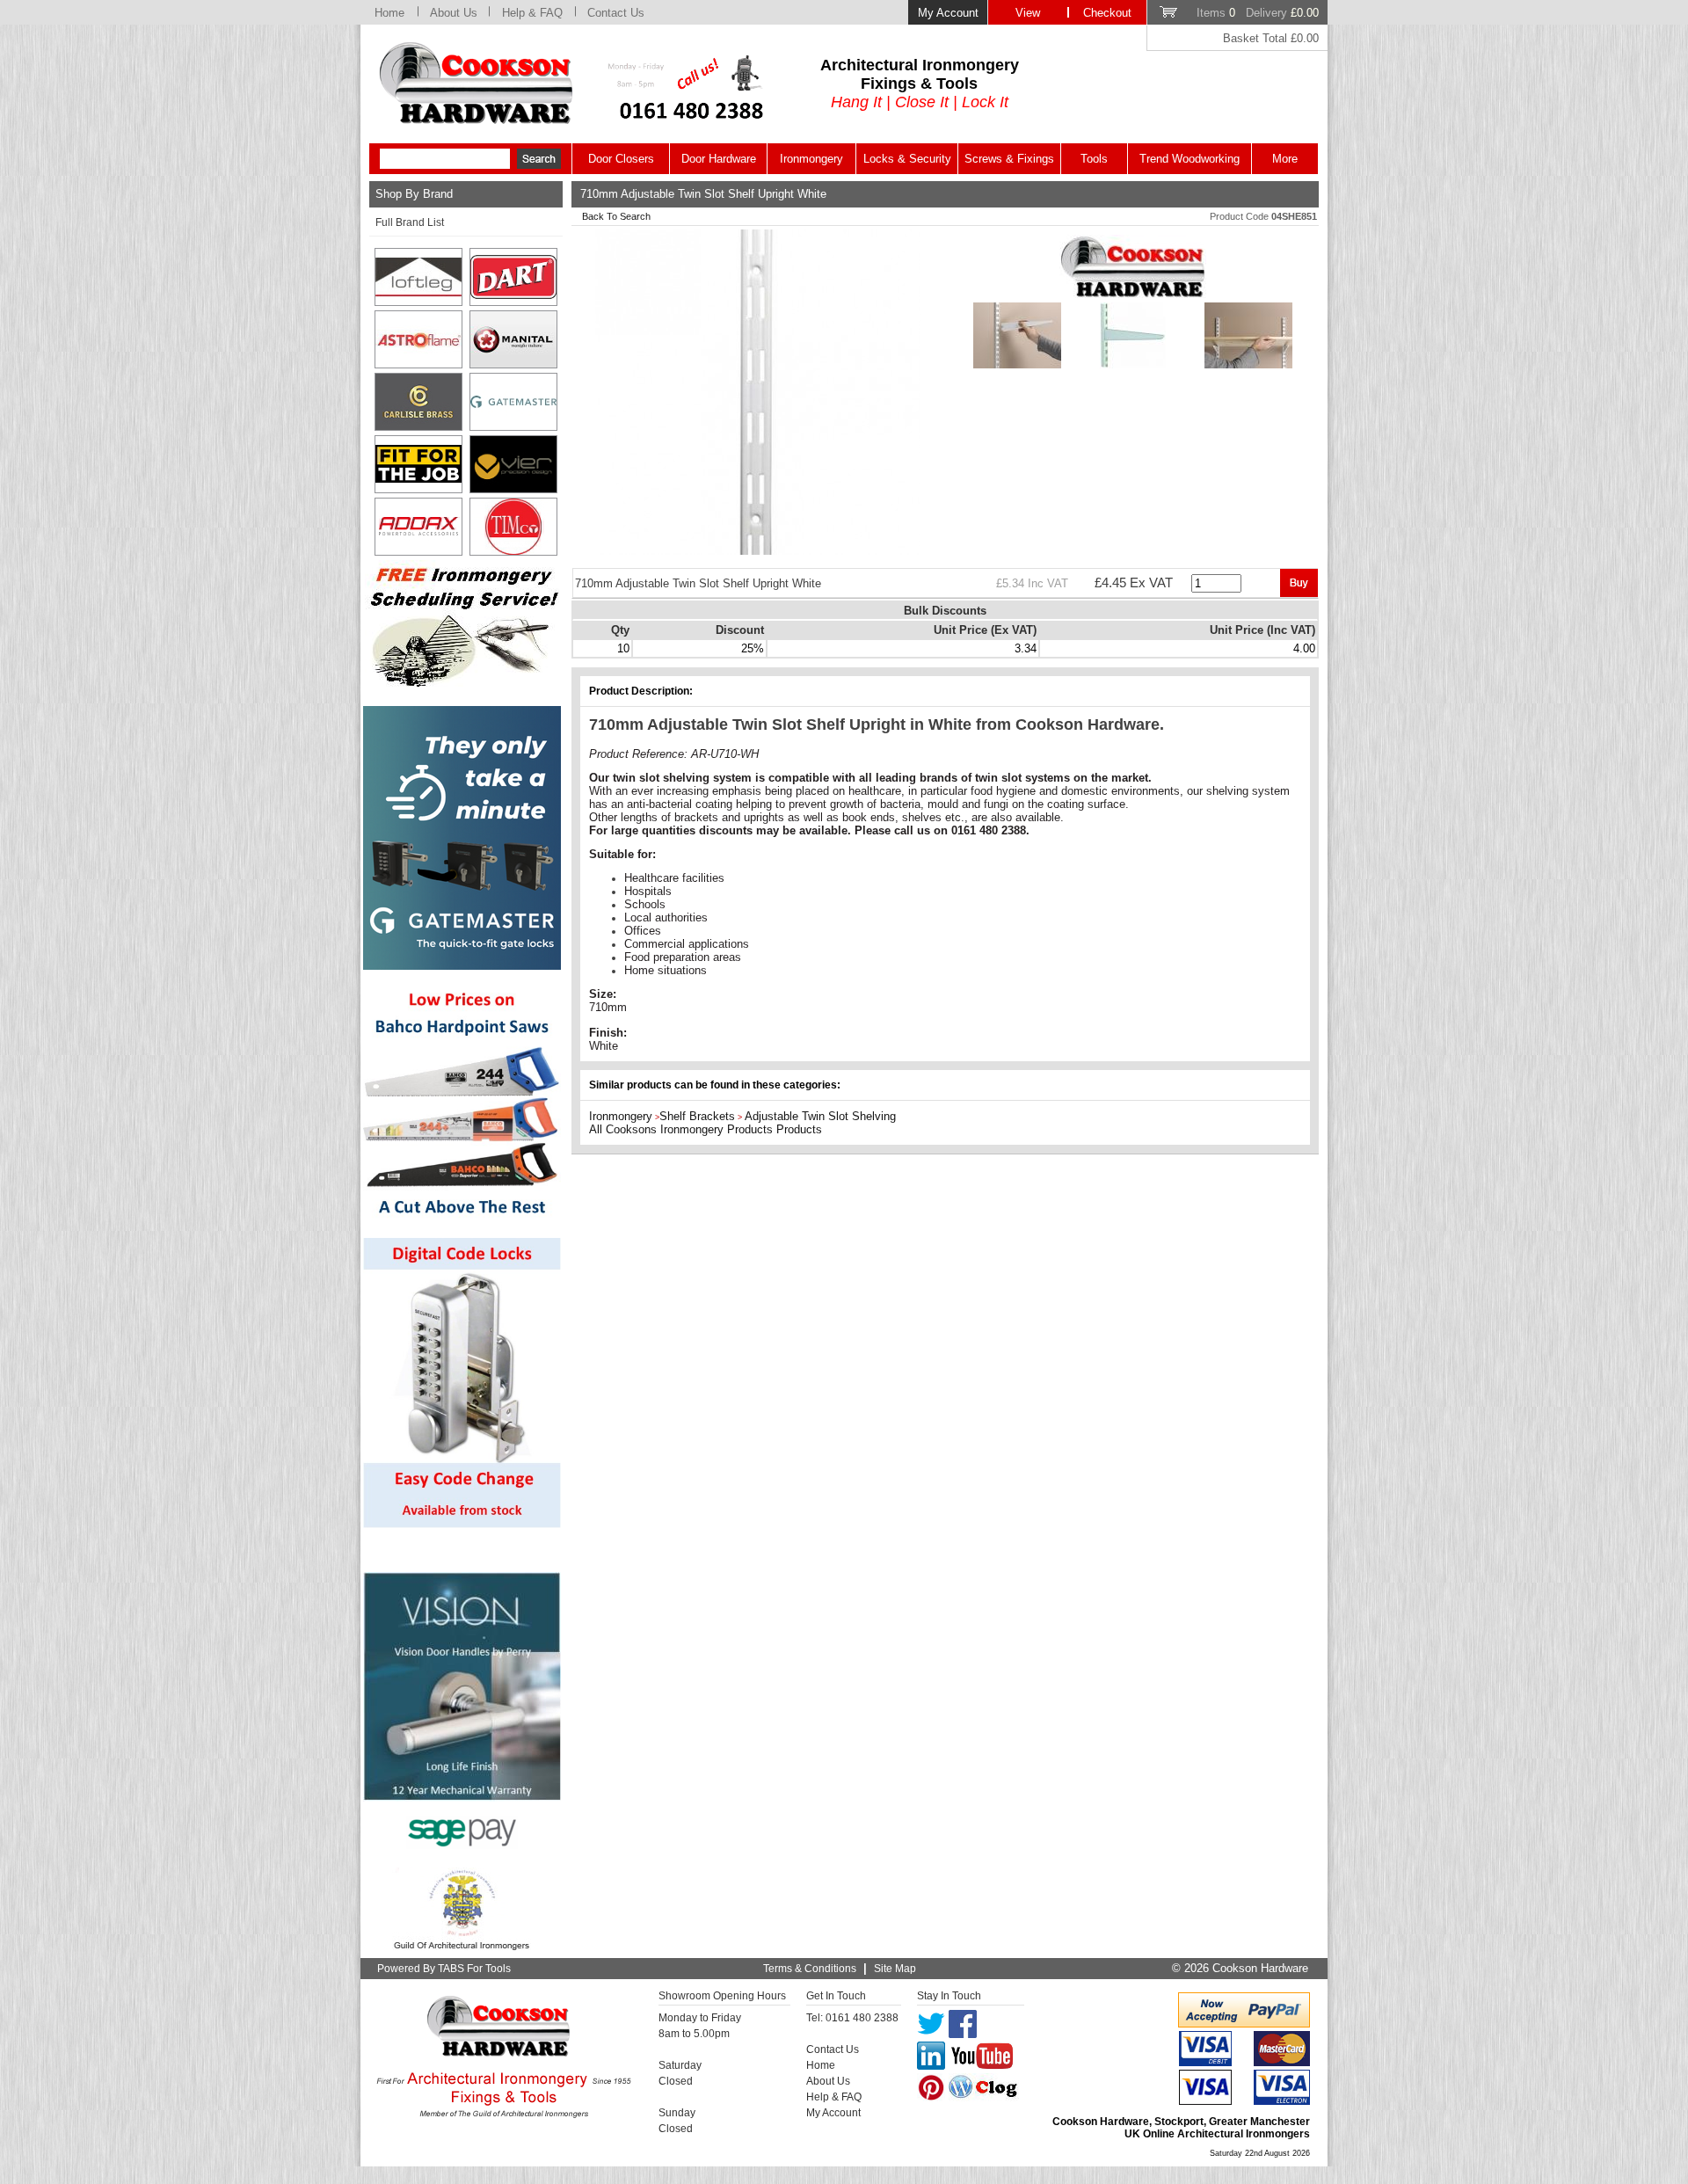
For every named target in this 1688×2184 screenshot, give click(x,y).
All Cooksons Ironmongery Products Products (706, 1129)
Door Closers (621, 159)
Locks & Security (907, 159)
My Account (948, 13)
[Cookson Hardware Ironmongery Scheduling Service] (462, 682)
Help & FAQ (532, 13)
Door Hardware (719, 159)
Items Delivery (1258, 13)
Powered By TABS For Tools (444, 1969)
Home (389, 13)
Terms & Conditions (810, 1969)
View (1028, 13)
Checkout (1107, 13)
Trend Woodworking (1190, 159)
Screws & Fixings (1009, 159)
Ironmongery (811, 159)
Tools (1094, 159)
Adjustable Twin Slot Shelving (820, 1116)
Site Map (895, 1969)
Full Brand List (410, 222)
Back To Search (616, 216)
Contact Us (616, 13)
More (1285, 159)
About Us (454, 13)
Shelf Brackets (697, 1116)
